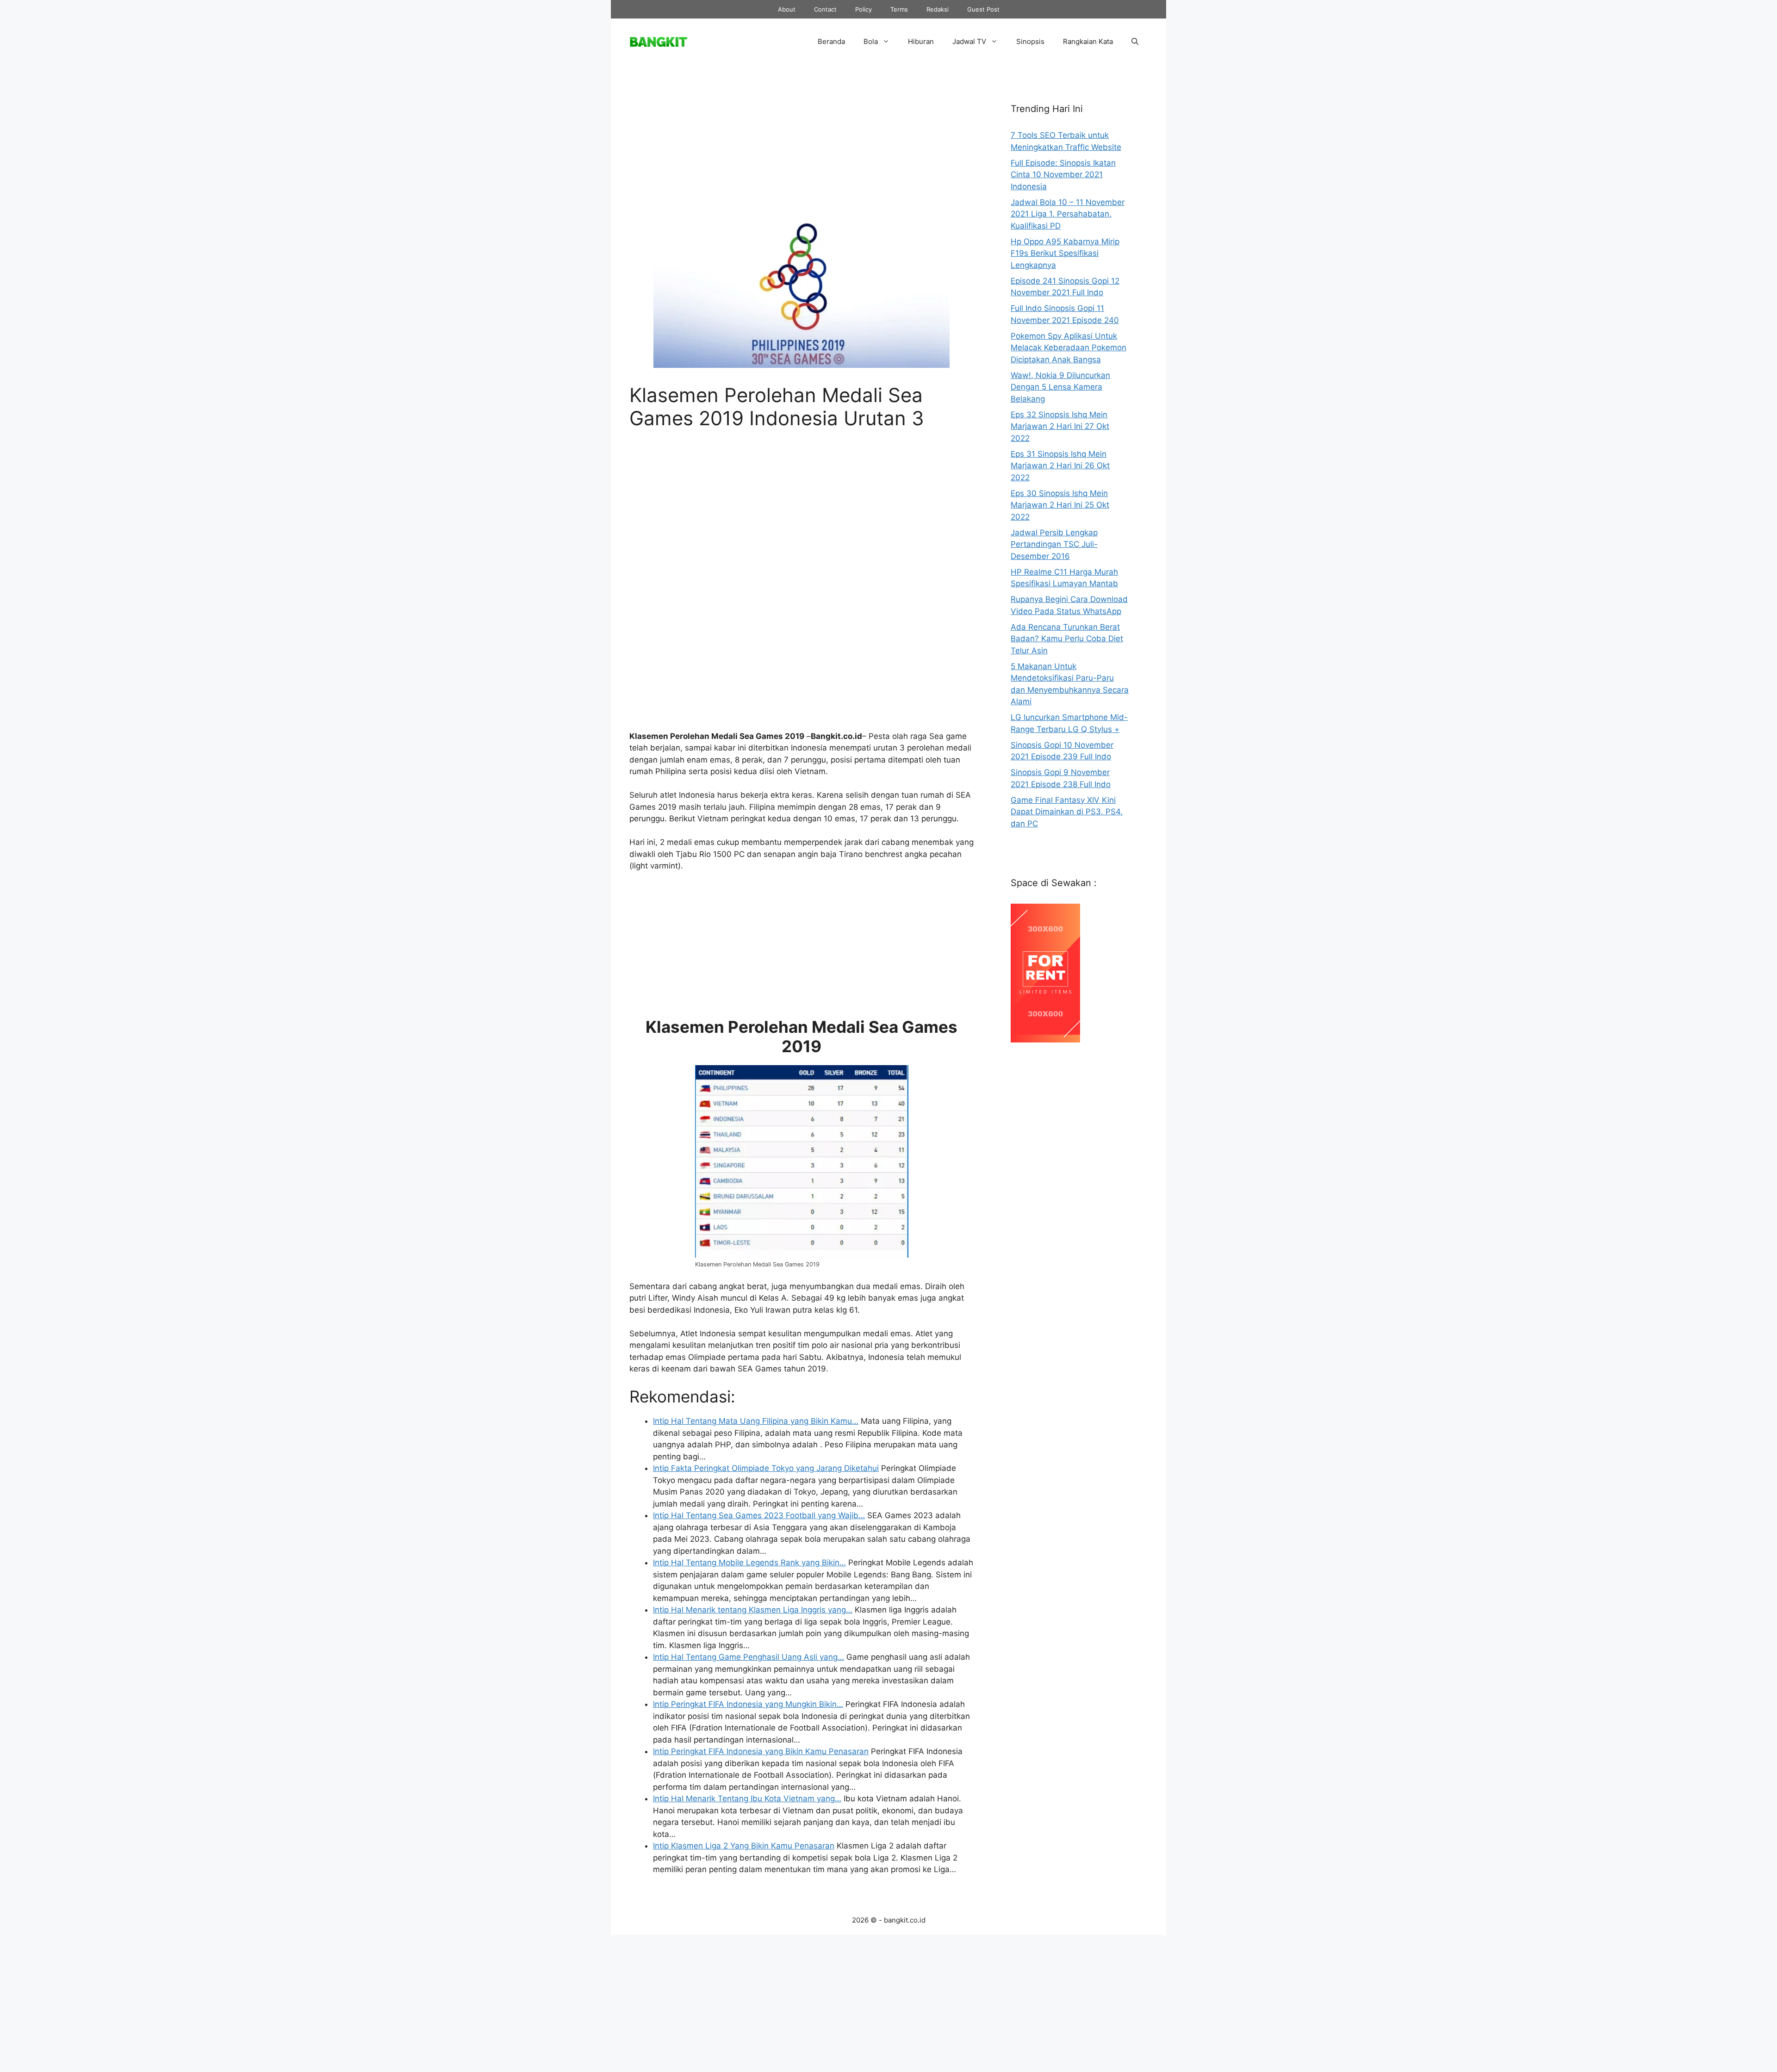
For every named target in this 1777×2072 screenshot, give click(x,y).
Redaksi (938, 9)
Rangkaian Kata (1088, 41)
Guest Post (983, 9)
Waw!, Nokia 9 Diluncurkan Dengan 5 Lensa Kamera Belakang (1060, 387)
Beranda (831, 41)
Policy (864, 9)
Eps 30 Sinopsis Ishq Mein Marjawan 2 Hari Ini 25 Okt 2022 (1060, 505)
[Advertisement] (802, 149)
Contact (825, 9)
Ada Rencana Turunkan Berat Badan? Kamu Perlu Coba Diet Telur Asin (1067, 639)
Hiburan (921, 41)
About (787, 9)
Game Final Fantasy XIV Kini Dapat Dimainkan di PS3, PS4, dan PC (1067, 812)
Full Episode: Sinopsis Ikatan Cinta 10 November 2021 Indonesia (1063, 175)
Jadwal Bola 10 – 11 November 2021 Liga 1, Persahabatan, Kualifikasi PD (1068, 214)
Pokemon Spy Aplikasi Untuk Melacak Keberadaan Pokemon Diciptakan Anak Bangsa (1069, 348)
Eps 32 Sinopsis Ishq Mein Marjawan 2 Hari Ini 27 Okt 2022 (1060, 426)
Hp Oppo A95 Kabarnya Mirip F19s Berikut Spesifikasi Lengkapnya (1065, 253)
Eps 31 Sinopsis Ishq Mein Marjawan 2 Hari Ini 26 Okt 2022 (1060, 466)
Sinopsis (1030, 41)
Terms (899, 9)
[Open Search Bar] (1135, 42)
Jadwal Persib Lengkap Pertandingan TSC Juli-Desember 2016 (1054, 544)
